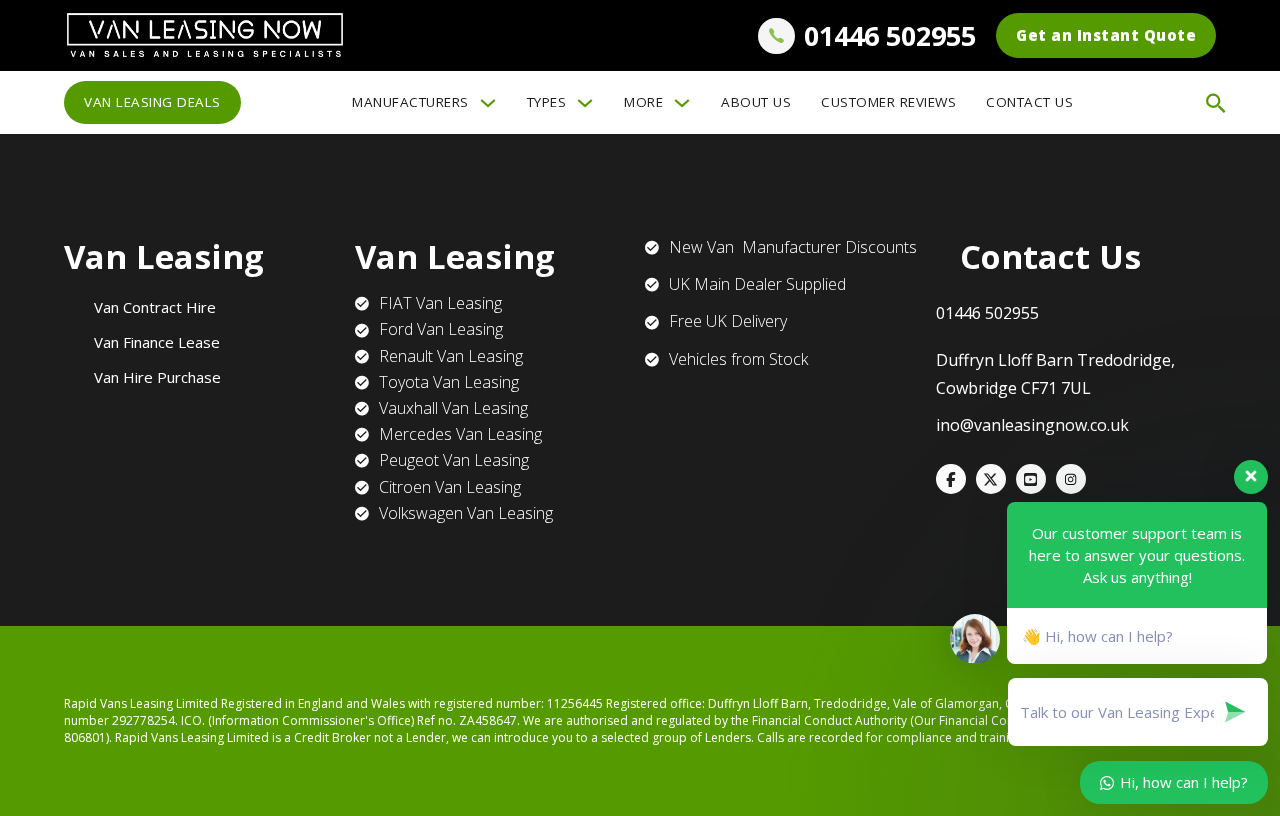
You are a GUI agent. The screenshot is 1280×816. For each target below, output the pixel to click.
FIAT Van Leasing (440, 303)
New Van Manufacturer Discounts (793, 247)
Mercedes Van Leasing (460, 434)
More (643, 102)
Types (547, 102)
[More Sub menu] (682, 103)
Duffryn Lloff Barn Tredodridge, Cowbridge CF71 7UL (1055, 373)
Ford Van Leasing (441, 329)
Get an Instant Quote (1106, 35)
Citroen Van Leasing (450, 487)
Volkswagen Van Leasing (466, 513)
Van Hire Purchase (157, 377)
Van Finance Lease (157, 342)
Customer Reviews (888, 102)
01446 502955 (890, 35)
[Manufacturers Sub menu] (488, 103)
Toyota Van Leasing (449, 382)
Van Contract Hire (155, 307)
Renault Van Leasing (451, 356)
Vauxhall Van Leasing (453, 408)
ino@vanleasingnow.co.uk (1032, 425)
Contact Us (1029, 102)
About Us (756, 102)
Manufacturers (410, 102)
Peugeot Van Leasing (454, 460)
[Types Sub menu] (585, 103)
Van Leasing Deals (152, 102)
